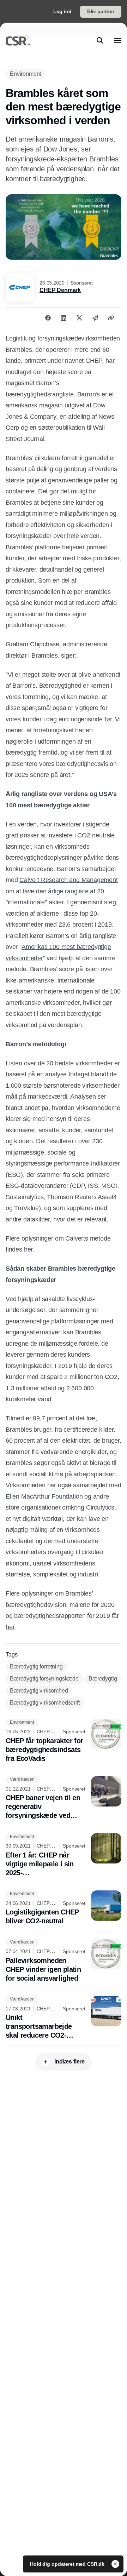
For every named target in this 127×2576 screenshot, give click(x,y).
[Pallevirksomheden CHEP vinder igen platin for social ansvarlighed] (64, 1961)
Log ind (62, 11)
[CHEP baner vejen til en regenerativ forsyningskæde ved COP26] (64, 1798)
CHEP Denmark (60, 290)
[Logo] (18, 40)
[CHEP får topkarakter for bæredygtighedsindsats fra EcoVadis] (64, 1741)
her (28, 1249)
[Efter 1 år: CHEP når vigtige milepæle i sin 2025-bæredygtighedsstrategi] (64, 1855)
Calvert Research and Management (68, 880)
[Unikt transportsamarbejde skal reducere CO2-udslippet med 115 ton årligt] (64, 2018)
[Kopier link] (111, 318)
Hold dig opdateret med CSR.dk (68, 2564)
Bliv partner (101, 11)
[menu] (118, 40)
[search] (100, 40)
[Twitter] (79, 318)
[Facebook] (48, 318)
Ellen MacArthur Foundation (44, 1496)
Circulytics (100, 1507)
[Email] (95, 318)
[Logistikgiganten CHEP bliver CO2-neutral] (64, 1908)
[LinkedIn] (64, 318)
